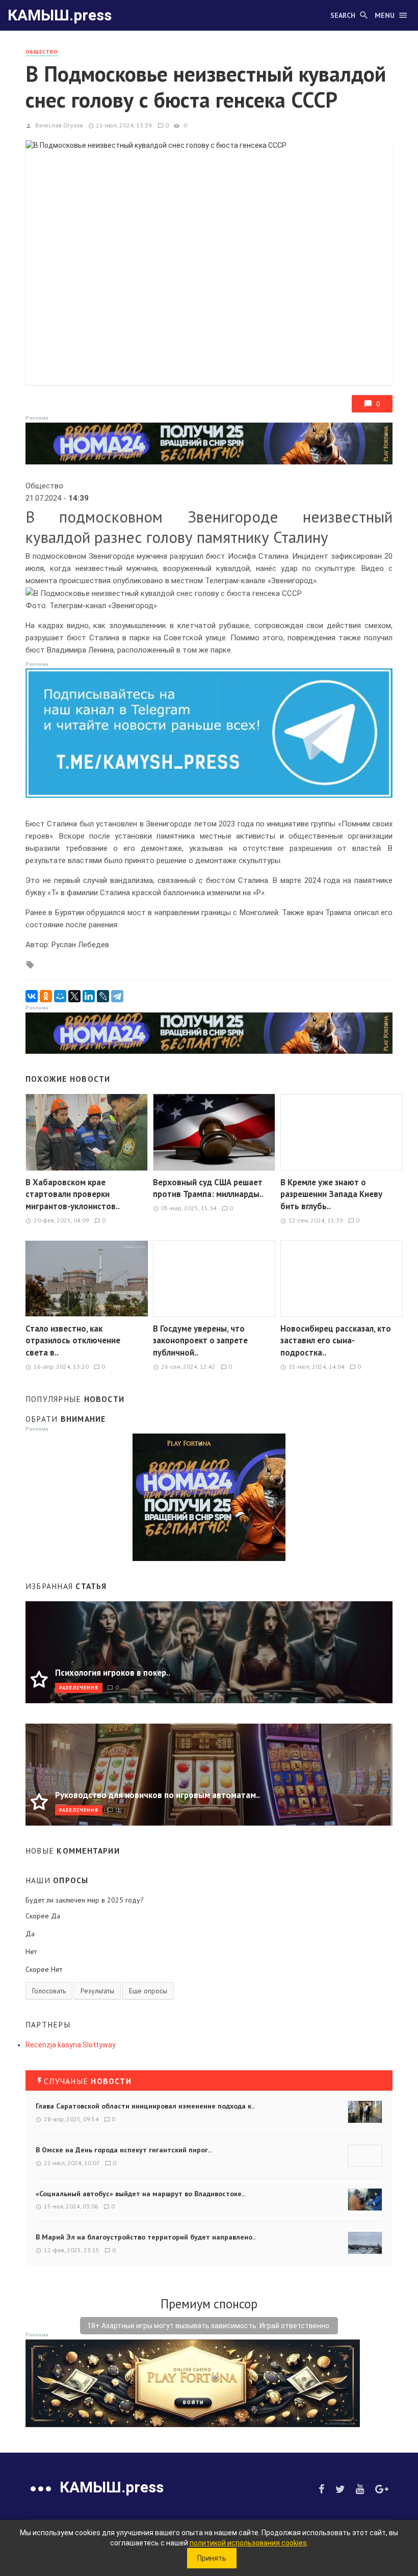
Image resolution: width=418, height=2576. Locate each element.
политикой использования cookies (248, 2543)
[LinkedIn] (89, 996)
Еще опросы (148, 1991)
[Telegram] (117, 996)
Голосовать (49, 1991)
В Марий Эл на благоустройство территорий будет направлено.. (146, 2237)
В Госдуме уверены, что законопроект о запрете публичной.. (200, 1341)
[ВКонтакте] (32, 996)
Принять (212, 2558)
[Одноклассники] (46, 996)
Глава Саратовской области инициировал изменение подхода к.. (145, 2106)
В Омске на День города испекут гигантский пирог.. (123, 2150)
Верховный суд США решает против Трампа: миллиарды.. (208, 1188)
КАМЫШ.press (60, 15)
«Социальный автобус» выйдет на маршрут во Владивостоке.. (140, 2194)
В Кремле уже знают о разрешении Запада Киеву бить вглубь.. (331, 1194)
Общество (42, 52)
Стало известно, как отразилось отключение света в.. (73, 1341)
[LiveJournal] (103, 996)
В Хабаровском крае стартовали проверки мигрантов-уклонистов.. (73, 1194)
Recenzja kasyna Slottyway (71, 2045)
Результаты (97, 1991)
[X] (74, 996)
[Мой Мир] (60, 996)
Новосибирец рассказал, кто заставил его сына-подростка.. (336, 1341)
